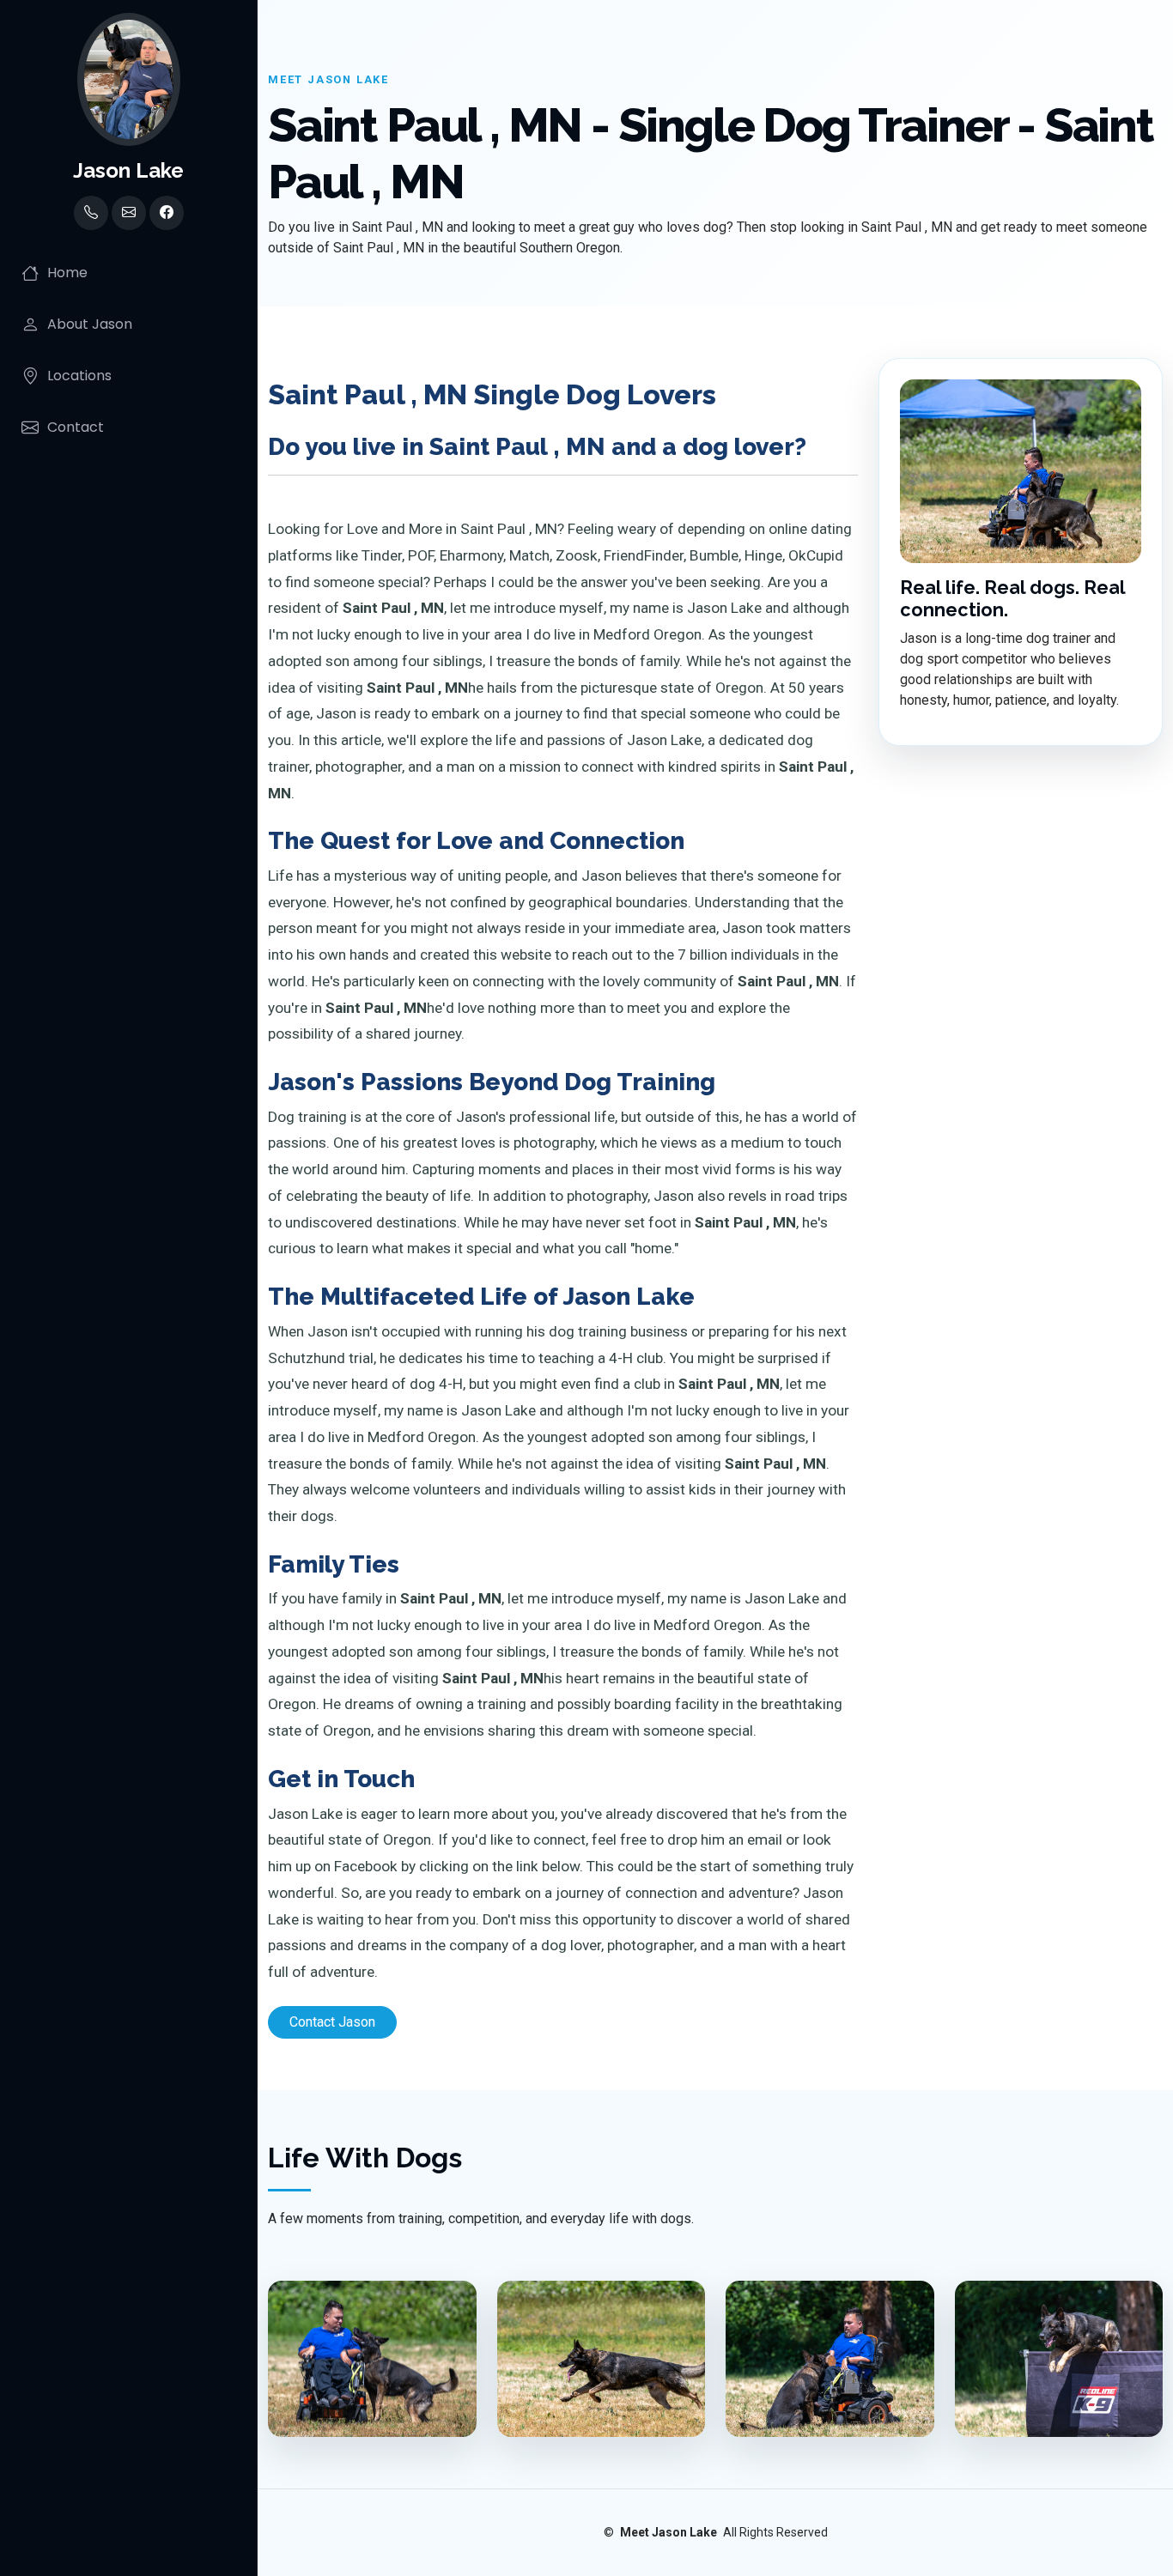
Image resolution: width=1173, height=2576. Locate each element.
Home (67, 273)
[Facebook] (167, 213)
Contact (76, 427)
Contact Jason (332, 2022)
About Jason (90, 324)
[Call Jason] (91, 213)
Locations (79, 376)
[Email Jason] (129, 213)
